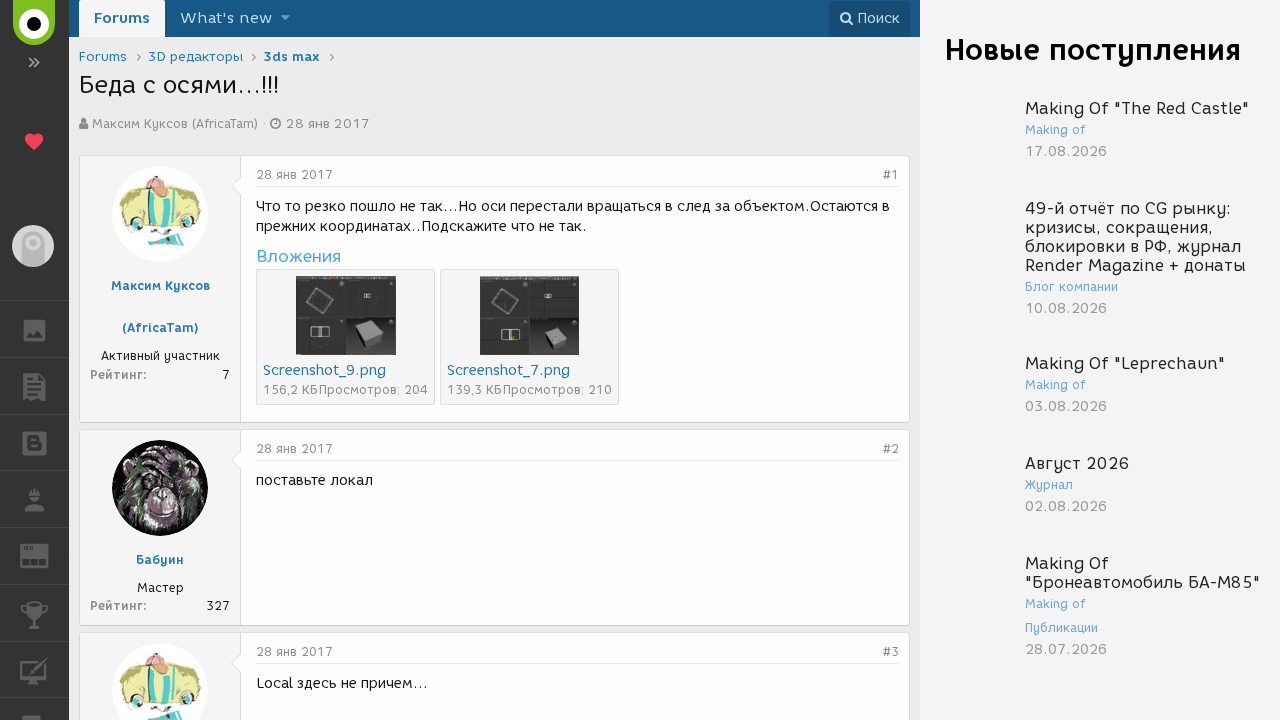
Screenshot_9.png (324, 370)
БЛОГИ (34, 443)
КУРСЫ (34, 670)
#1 (891, 174)
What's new (226, 18)
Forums (122, 18)
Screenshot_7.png (508, 370)
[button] (285, 18)
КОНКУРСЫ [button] (34, 613)
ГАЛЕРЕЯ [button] (34, 329)
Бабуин (160, 559)
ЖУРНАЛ (46, 554)
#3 (891, 651)
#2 (891, 448)
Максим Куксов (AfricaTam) (175, 123)
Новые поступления (1093, 49)
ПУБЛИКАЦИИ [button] (34, 386)
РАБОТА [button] (34, 499)
